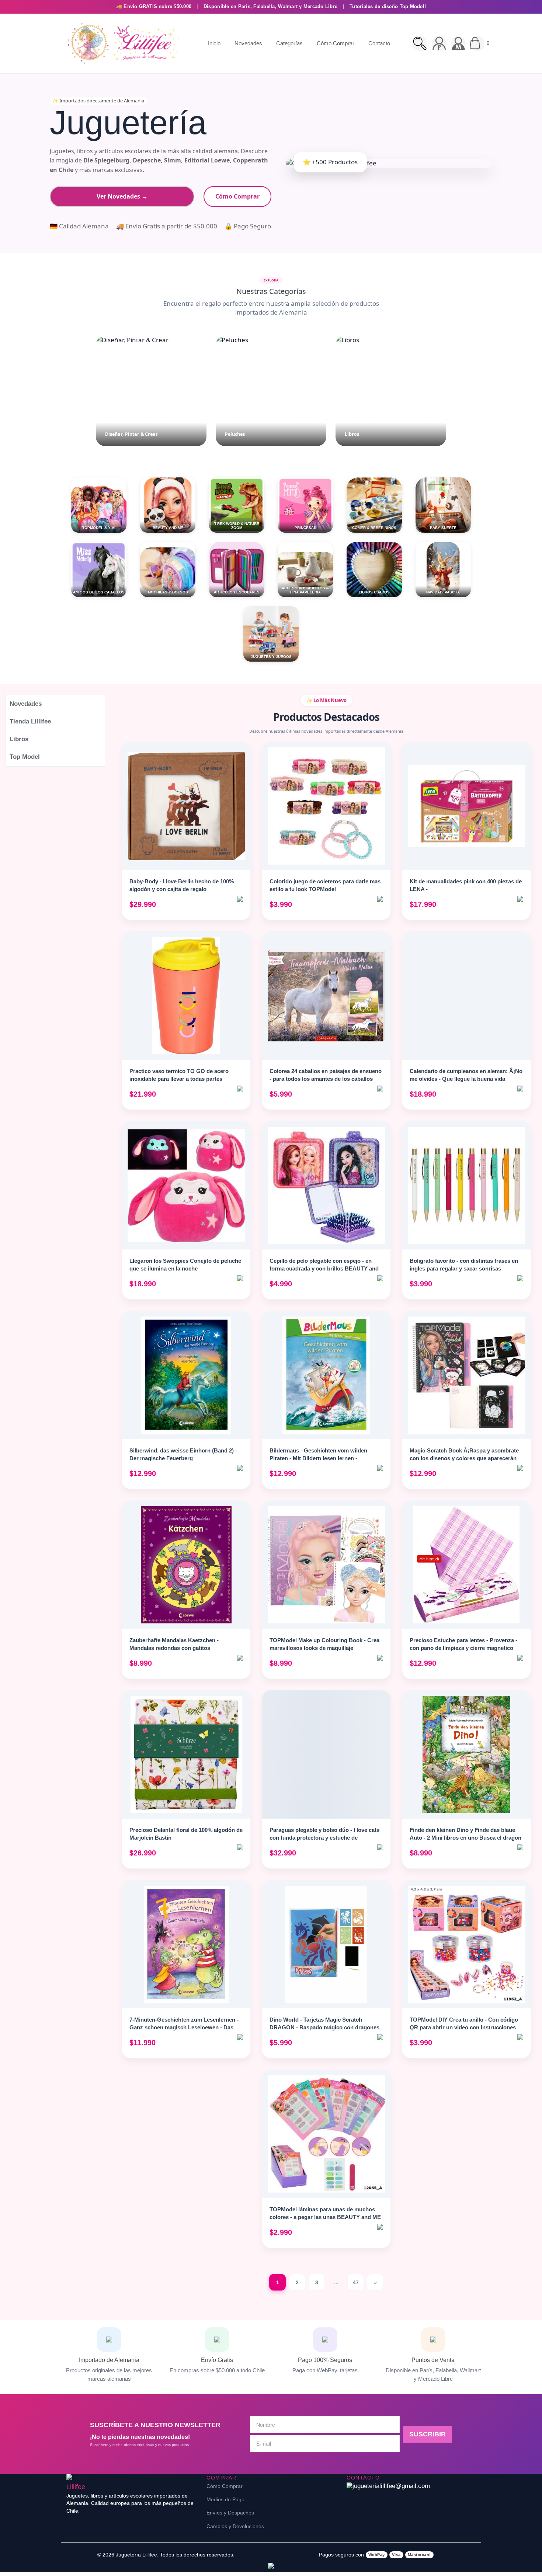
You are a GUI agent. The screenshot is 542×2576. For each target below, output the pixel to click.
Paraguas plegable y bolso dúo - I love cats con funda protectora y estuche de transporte (324, 1838)
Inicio (214, 43)
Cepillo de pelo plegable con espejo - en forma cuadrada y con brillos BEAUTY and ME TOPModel (324, 1268)
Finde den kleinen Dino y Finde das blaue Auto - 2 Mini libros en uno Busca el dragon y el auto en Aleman (465, 1838)
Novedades (248, 43)
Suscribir (428, 2434)
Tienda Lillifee (30, 721)
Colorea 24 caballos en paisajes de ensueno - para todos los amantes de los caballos (326, 1075)
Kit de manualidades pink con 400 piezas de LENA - (466, 885)
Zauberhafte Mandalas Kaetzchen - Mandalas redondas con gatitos (174, 1644)
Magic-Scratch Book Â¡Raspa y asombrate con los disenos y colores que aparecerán (464, 1454)
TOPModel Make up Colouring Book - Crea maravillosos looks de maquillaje (324, 1644)
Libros (19, 739)
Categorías (289, 43)
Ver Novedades (122, 196)
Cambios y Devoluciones (235, 2526)
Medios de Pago (225, 2499)
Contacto (379, 43)
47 (356, 2282)
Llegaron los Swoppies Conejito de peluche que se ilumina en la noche (185, 1265)
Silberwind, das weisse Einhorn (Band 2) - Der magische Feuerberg (183, 1454)
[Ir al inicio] (121, 43)
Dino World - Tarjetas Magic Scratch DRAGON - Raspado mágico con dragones (324, 2023)
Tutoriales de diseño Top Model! (388, 6)
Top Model (25, 757)
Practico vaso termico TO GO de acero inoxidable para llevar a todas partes (179, 1075)
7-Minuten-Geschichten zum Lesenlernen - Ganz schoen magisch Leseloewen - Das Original (184, 2027)
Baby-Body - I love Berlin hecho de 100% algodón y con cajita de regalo (182, 885)
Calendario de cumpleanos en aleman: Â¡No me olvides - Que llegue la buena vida (466, 1075)
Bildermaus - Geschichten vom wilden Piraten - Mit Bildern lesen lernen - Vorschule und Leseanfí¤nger (318, 1458)
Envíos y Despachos (230, 2513)
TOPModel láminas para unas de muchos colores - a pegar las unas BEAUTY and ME (325, 2213)
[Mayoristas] (458, 43)
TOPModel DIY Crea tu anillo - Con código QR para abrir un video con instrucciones (464, 2023)
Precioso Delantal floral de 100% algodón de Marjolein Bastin (186, 1834)
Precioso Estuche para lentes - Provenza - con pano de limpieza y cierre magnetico (463, 1644)
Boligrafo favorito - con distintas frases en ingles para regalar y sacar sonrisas (464, 1265)
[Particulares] (439, 43)
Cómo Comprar (336, 43)
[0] (477, 43)
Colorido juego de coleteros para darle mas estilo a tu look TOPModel (325, 885)
